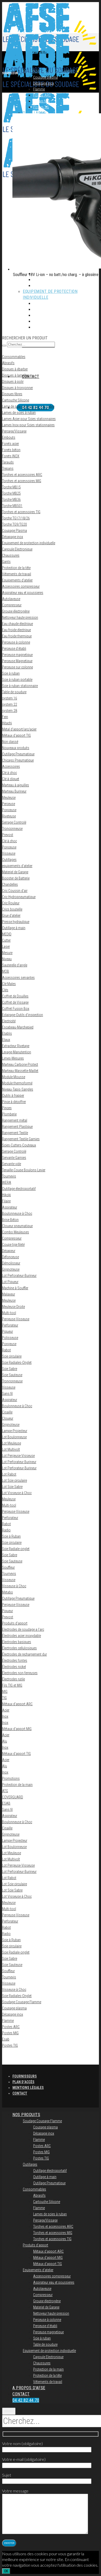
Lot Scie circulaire (15, 1480)
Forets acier (10, 444)
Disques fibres (12, 394)
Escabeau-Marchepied (18, 1027)
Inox (5, 1716)
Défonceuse (10, 1257)
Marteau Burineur (14, 791)
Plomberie (9, 1114)
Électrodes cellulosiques (19, 1648)
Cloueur (8, 1418)
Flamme (8, 2021)
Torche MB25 (11, 493)
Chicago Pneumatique (18, 760)
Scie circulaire (12, 1356)
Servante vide (12, 1164)
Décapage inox (13, 537)
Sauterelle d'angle (15, 965)
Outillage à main (14, 928)
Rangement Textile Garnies (21, 1139)
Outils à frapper (13, 1096)
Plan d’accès (23, 2082)
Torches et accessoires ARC (22, 475)
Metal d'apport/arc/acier (19, 729)
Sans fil (7, 1394)
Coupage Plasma (15, 531)
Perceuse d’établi (14, 649)
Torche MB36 (11, 500)
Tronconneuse (12, 829)
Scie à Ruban (11, 1536)
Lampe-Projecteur (15, 1431)
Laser (6, 947)
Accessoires (11, 766)
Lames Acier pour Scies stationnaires (29, 419)
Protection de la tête (16, 568)
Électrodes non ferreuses (20, 1673)
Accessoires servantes (18, 978)
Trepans (8, 468)
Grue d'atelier (11, 915)
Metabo (8, 1592)
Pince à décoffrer (14, 1102)
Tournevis (9, 1176)
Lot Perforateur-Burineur (19, 1276)
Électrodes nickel (14, 1667)
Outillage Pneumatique (18, 754)
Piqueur (8, 1331)
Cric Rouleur (11, 903)
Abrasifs (8, 363)
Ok (6, 2571)
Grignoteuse (11, 1269)
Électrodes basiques (17, 1642)
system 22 (10, 704)
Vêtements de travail (17, 574)
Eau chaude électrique (17, 624)
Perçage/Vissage (14, 431)
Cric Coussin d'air (15, 891)
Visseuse (9, 853)
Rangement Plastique (17, 1127)
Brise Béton (10, 1220)
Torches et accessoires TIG (21, 512)
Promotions (11, 1778)
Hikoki (6, 1195)
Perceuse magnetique (17, 655)
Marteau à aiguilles (16, 785)
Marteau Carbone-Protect (20, 1064)
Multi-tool (9, 1313)
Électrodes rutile (13, 1679)
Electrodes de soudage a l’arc (23, 1629)
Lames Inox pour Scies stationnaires (28, 425)
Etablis (7, 1033)
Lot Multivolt (11, 1449)
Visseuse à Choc (14, 1586)
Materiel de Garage (15, 872)
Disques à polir (13, 382)
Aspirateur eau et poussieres (23, 593)
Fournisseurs (25, 2076)
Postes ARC (11, 2027)
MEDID (7, 934)
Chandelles (10, 884)
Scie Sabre (10, 1369)
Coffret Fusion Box (16, 1009)
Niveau (7, 959)
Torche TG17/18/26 (16, 518)
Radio (6, 1530)
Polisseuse (10, 1338)
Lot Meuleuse (12, 1443)
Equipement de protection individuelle (29, 543)
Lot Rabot (9, 1474)
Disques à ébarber (15, 369)
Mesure (7, 953)
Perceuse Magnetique (17, 661)
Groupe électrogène (16, 611)
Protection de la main (17, 1785)
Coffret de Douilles (15, 996)
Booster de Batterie (16, 878)
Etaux (6, 1040)
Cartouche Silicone (16, 400)
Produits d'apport (15, 1623)
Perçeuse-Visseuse (16, 1319)
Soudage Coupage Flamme (22, 2002)
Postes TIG (10, 2045)
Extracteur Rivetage (16, 1046)
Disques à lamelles (16, 375)
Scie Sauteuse (12, 1375)
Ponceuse (9, 810)
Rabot (6, 1350)
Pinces (7, 1108)
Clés (5, 990)
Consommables (14, 357)
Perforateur (10, 1325)
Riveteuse (9, 816)
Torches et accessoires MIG (22, 481)
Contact (20, 2093)
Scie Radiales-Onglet (17, 1363)
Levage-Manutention (17, 1052)
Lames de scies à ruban (19, 413)
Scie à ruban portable (17, 680)
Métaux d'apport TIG (16, 735)
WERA (7, 1182)
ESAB (6, 1803)
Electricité (9, 1021)
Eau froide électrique (16, 630)
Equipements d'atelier (17, 580)
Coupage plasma (14, 2008)
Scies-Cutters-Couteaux (19, 1145)
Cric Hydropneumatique (19, 897)
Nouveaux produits (16, 748)
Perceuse (9, 804)
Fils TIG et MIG (12, 1685)
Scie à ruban (11, 673)
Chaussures (11, 555)
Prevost (8, 835)
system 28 (10, 711)
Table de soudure (14, 692)
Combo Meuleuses (16, 1232)
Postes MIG (10, 2033)
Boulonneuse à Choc (17, 1213)
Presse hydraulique (16, 922)
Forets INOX (11, 456)
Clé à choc (9, 773)
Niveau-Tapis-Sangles (18, 1089)
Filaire (6, 1201)
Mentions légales (28, 2088)
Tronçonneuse (12, 1381)
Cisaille (7, 1412)
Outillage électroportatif (19, 1189)
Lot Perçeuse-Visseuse (18, 1456)
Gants (6, 562)
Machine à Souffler (15, 1288)
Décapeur (9, 1251)
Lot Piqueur (10, 1282)
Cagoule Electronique (17, 549)
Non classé (10, 742)
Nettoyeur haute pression (20, 617)
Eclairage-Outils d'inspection (23, 1015)
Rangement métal (15, 1120)
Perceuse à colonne (16, 642)
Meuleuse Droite (13, 1307)
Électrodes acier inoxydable (21, 1636)
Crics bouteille (12, 909)
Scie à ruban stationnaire (20, 686)
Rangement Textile (15, 1133)
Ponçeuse (9, 1344)
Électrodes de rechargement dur (24, 1654)
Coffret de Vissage (15, 1002)
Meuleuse (9, 798)
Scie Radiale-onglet (16, 1549)
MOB (6, 971)
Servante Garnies (14, 1158)
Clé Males (9, 984)
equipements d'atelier (17, 866)
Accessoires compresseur (21, 586)
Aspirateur (10, 1207)
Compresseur (12, 605)
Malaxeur (9, 1294)
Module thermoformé (17, 1083)
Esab (6, 2039)
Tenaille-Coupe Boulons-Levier (24, 1170)
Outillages (9, 860)
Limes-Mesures (13, 1058)
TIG (4, 1698)
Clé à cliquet (11, 779)
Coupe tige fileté (13, 1245)
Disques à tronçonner (17, 388)
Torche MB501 (12, 506)
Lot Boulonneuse (14, 1437)
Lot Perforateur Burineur (19, 1462)
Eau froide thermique (17, 636)
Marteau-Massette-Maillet (20, 1071)
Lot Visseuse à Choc (17, 1493)
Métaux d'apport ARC (17, 1704)
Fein (5, 717)
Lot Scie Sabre (12, 1487)
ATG (5, 1791)
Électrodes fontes (15, 1661)
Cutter (6, 940)
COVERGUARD (13, 1797)
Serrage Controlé (14, 822)
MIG (5, 1692)
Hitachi (7, 723)
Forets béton (11, 450)
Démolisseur (11, 1263)
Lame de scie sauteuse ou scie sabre (28, 406)
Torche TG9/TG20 (15, 524)
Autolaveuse (11, 599)
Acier (6, 1710)
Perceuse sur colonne (17, 667)
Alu (5, 1741)
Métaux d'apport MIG (17, 1729)
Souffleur (8, 1567)
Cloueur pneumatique (17, 1226)
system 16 (10, 698)
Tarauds (8, 462)
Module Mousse (14, 1077)
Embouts (9, 437)
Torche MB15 (11, 487)
